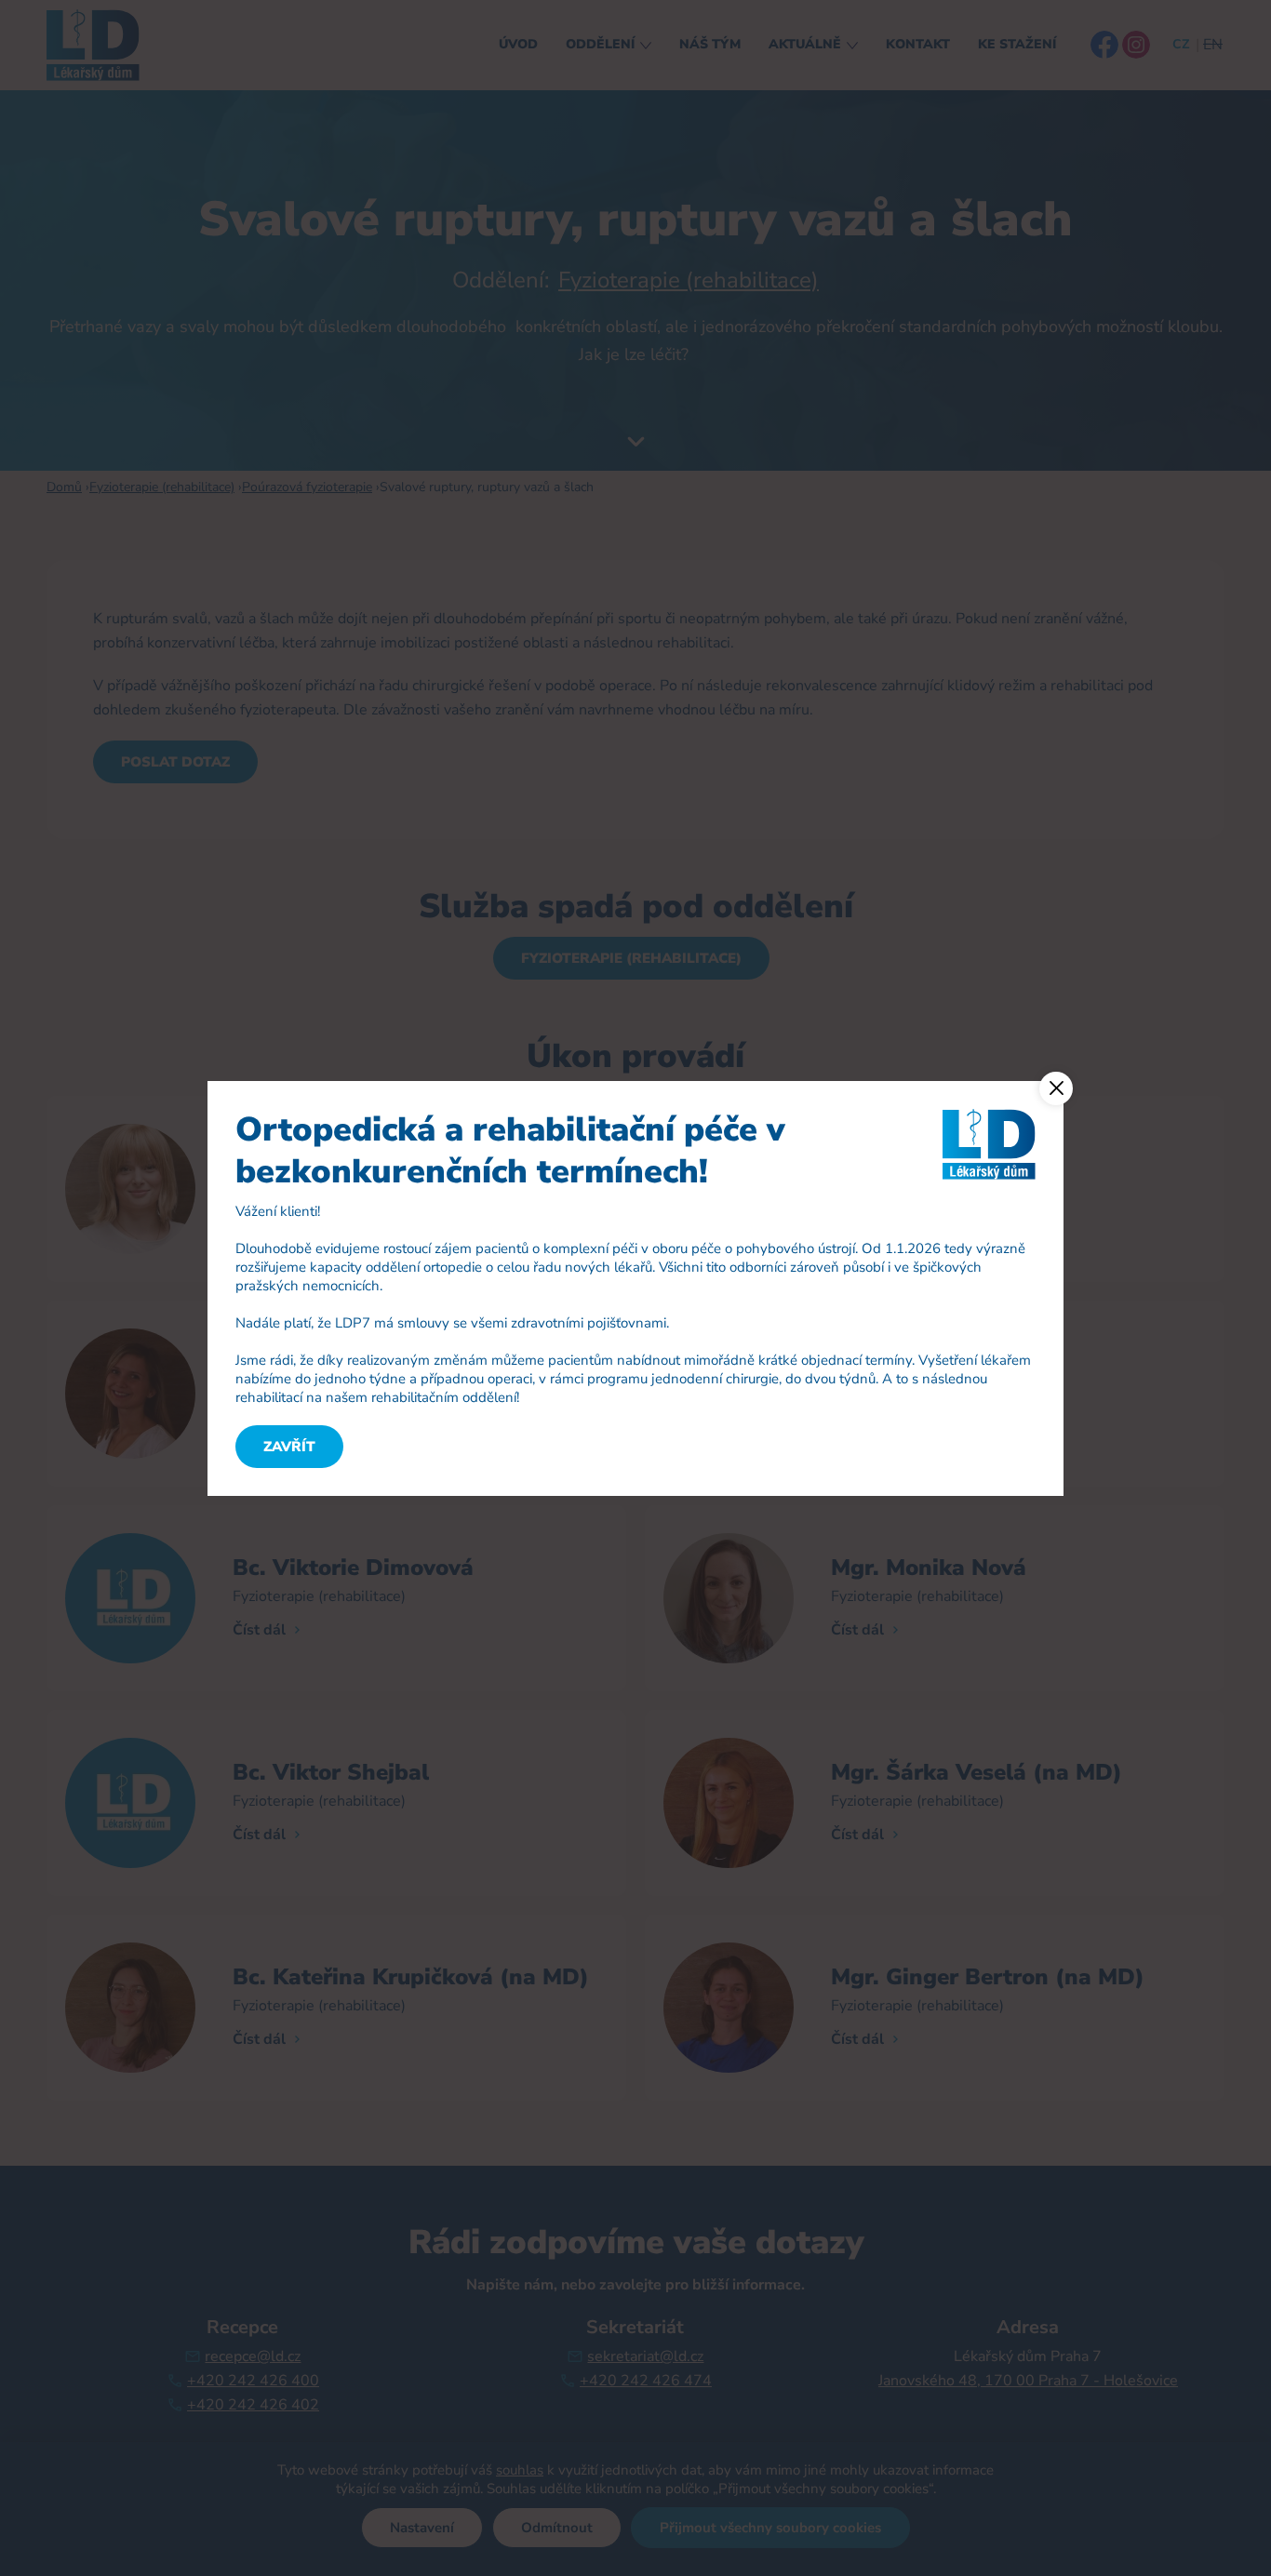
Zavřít (289, 1447)
